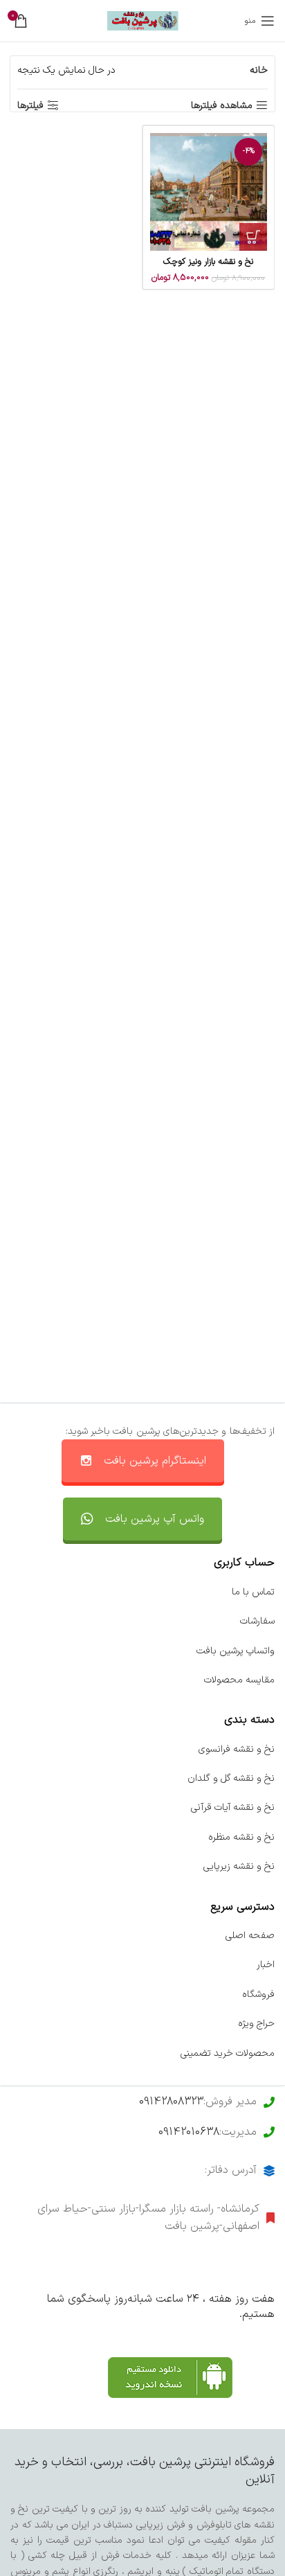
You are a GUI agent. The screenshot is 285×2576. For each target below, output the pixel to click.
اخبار (266, 1965)
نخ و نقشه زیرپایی (239, 1866)
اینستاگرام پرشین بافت (155, 1461)
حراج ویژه (256, 2024)
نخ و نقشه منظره (241, 1837)
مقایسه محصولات (239, 1680)
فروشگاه (258, 1995)
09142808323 (171, 2102)
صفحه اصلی (250, 1936)
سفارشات (257, 1621)
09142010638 (189, 2132)
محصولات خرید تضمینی (228, 2053)
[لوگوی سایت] (143, 20)
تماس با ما (253, 1592)
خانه (259, 70)
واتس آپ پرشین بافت (155, 1519)
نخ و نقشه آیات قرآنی (233, 1807)
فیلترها (30, 106)
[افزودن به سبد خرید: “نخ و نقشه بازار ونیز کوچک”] (253, 237)
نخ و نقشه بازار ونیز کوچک (208, 261)
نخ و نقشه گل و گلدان (231, 1778)
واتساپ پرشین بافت (236, 1651)
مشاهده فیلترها (222, 106)
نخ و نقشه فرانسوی (237, 1749)
